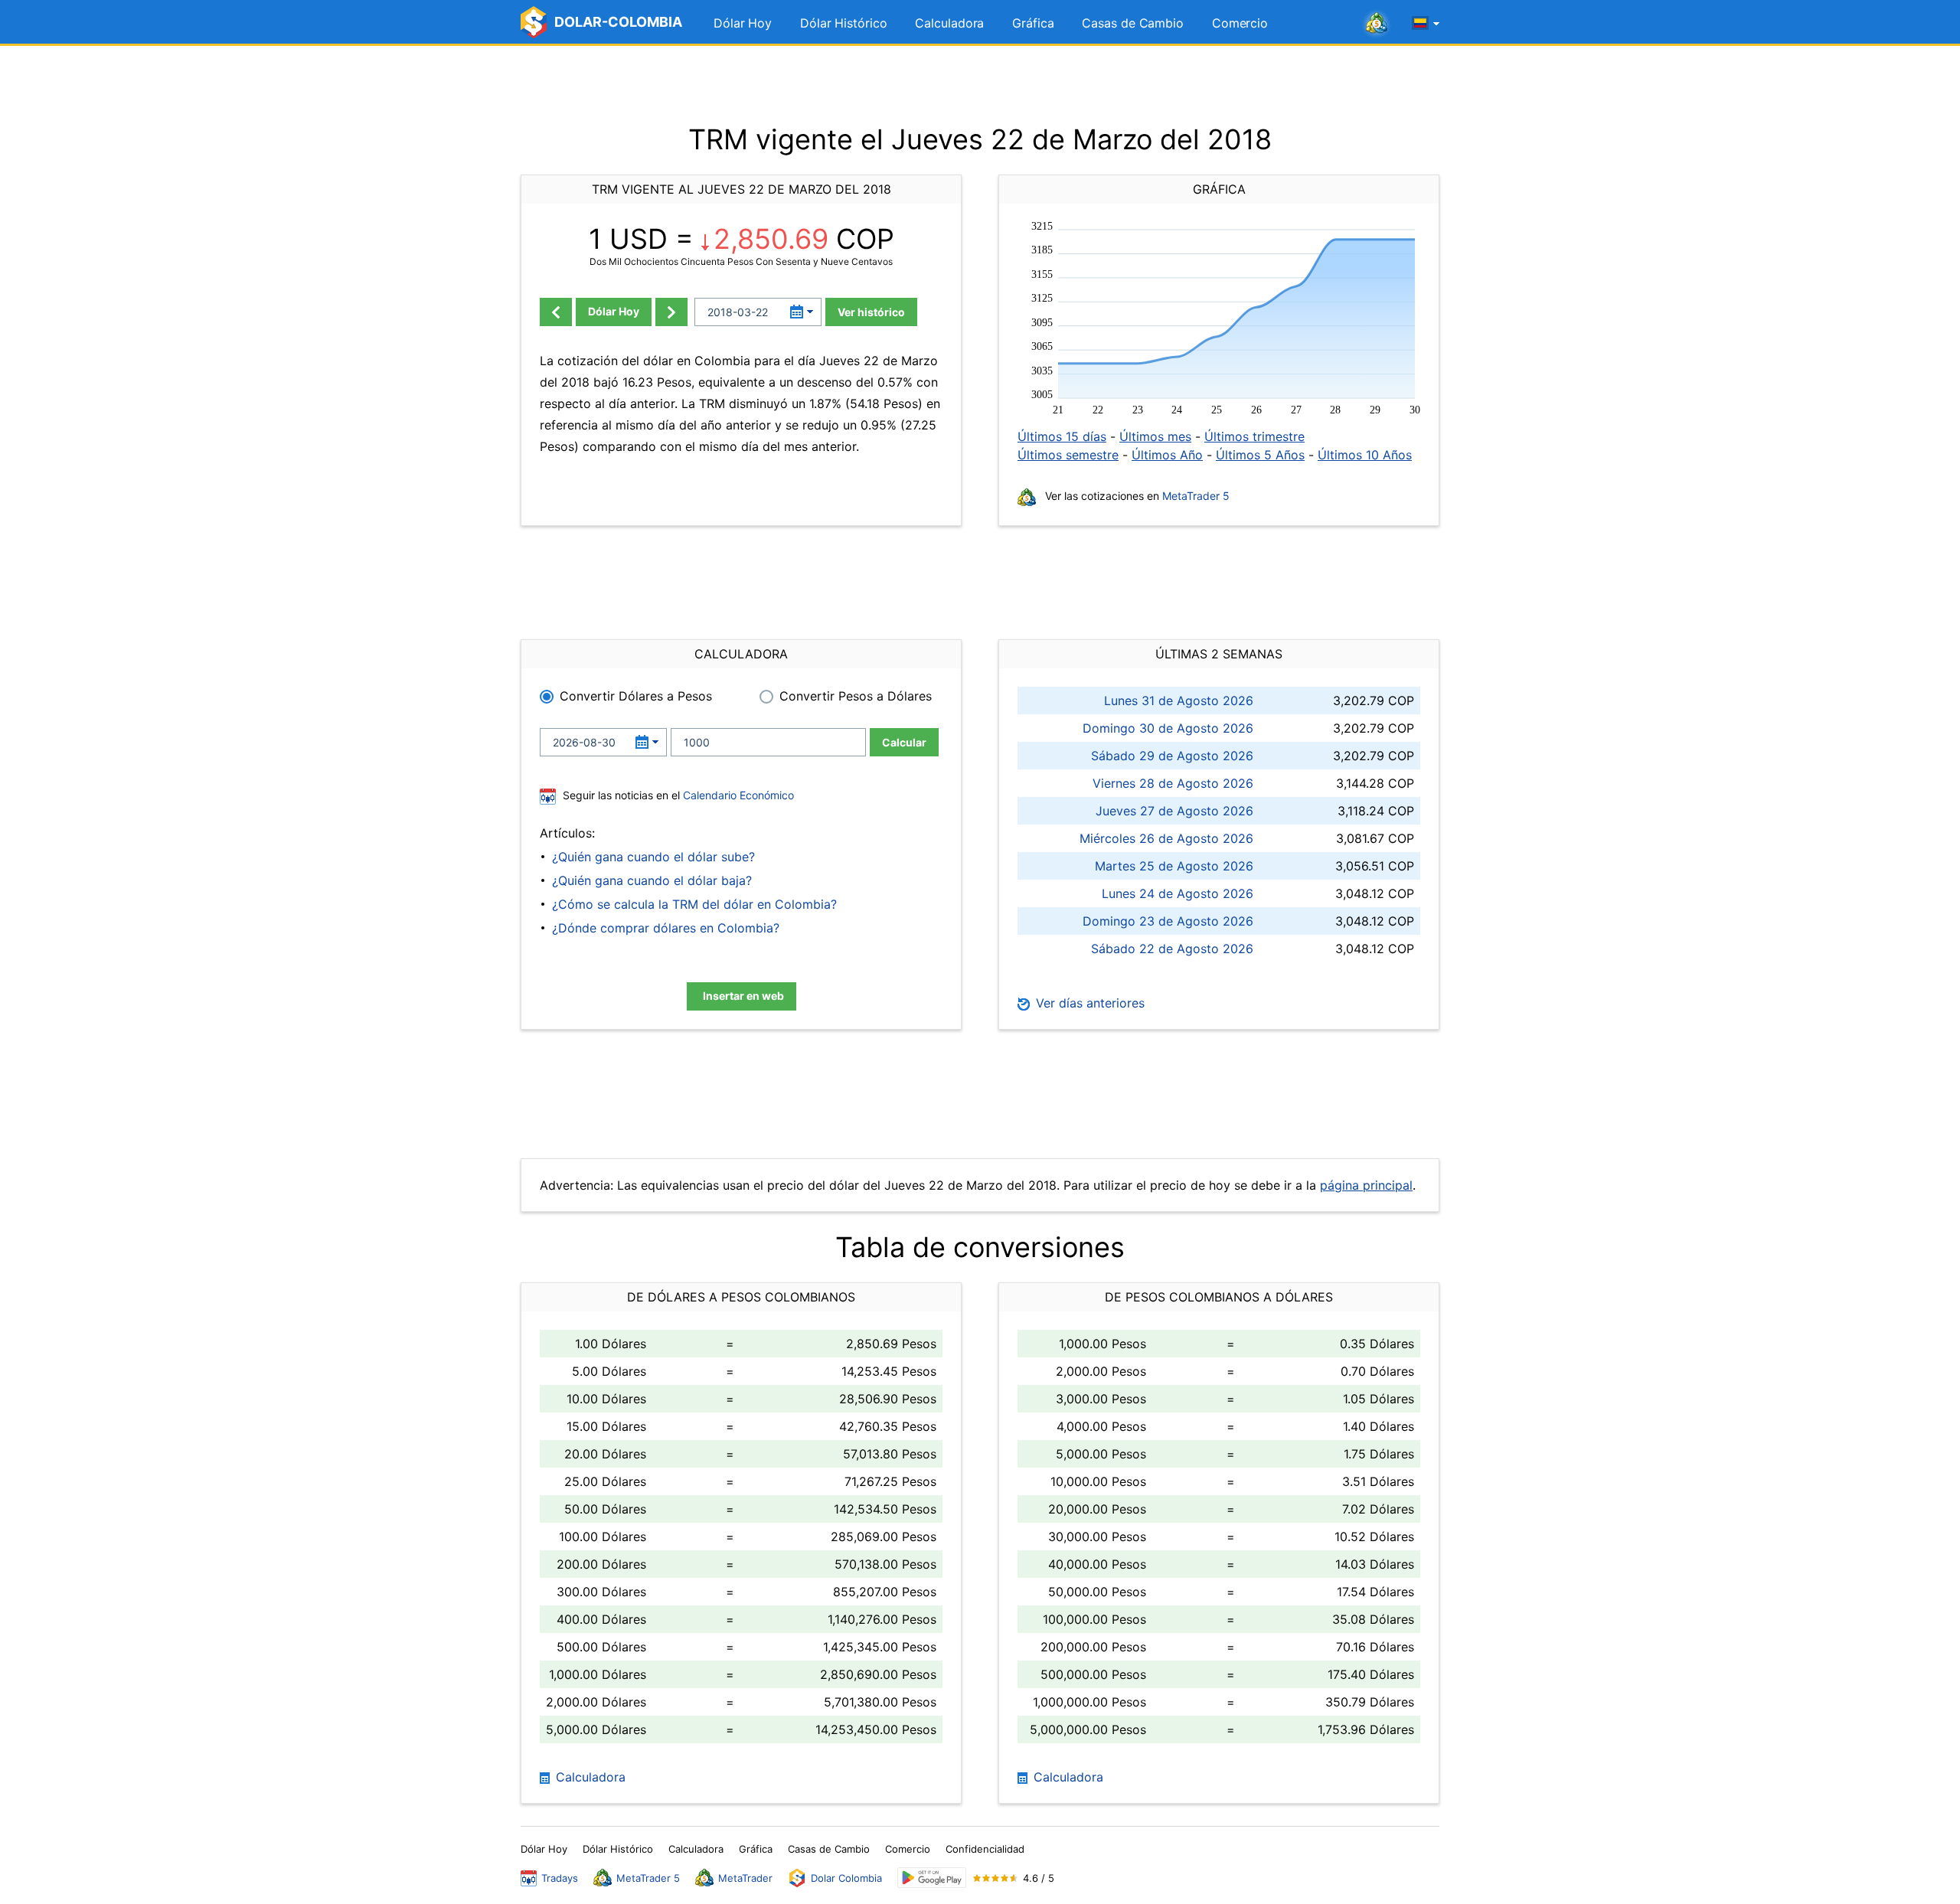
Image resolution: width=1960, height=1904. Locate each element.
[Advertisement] (980, 84)
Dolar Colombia (846, 1878)
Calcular (904, 742)
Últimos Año (1167, 455)
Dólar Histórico (844, 23)
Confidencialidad (985, 1849)
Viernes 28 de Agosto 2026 (1173, 783)
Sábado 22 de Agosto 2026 (1172, 949)
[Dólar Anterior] (556, 312)
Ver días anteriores (1088, 1003)
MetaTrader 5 (1196, 496)
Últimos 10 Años (1365, 455)
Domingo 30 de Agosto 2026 (1168, 728)
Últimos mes (1155, 436)
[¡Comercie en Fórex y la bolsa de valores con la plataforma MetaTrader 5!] (1377, 24)
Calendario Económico (737, 795)
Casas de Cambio (1133, 23)
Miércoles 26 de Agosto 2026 (1166, 838)
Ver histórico (871, 312)
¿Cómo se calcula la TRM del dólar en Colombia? (694, 904)
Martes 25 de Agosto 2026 (1174, 866)
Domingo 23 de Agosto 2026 (1168, 921)
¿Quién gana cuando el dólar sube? (653, 857)
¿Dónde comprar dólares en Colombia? (666, 928)
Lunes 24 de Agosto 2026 (1178, 893)
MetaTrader (745, 1878)
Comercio (1240, 23)
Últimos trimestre (1254, 436)
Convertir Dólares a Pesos (636, 696)
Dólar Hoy (743, 23)
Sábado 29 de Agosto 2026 (1172, 756)
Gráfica (1033, 23)
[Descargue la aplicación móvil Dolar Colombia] (932, 1878)
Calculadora (949, 23)
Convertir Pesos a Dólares (856, 696)
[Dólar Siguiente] (671, 312)
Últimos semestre (1068, 455)
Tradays (560, 1878)
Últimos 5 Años (1260, 455)
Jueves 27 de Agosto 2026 (1174, 811)
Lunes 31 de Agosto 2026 (1179, 701)
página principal (1366, 1185)
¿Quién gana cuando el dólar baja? (652, 880)
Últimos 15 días (1062, 436)
